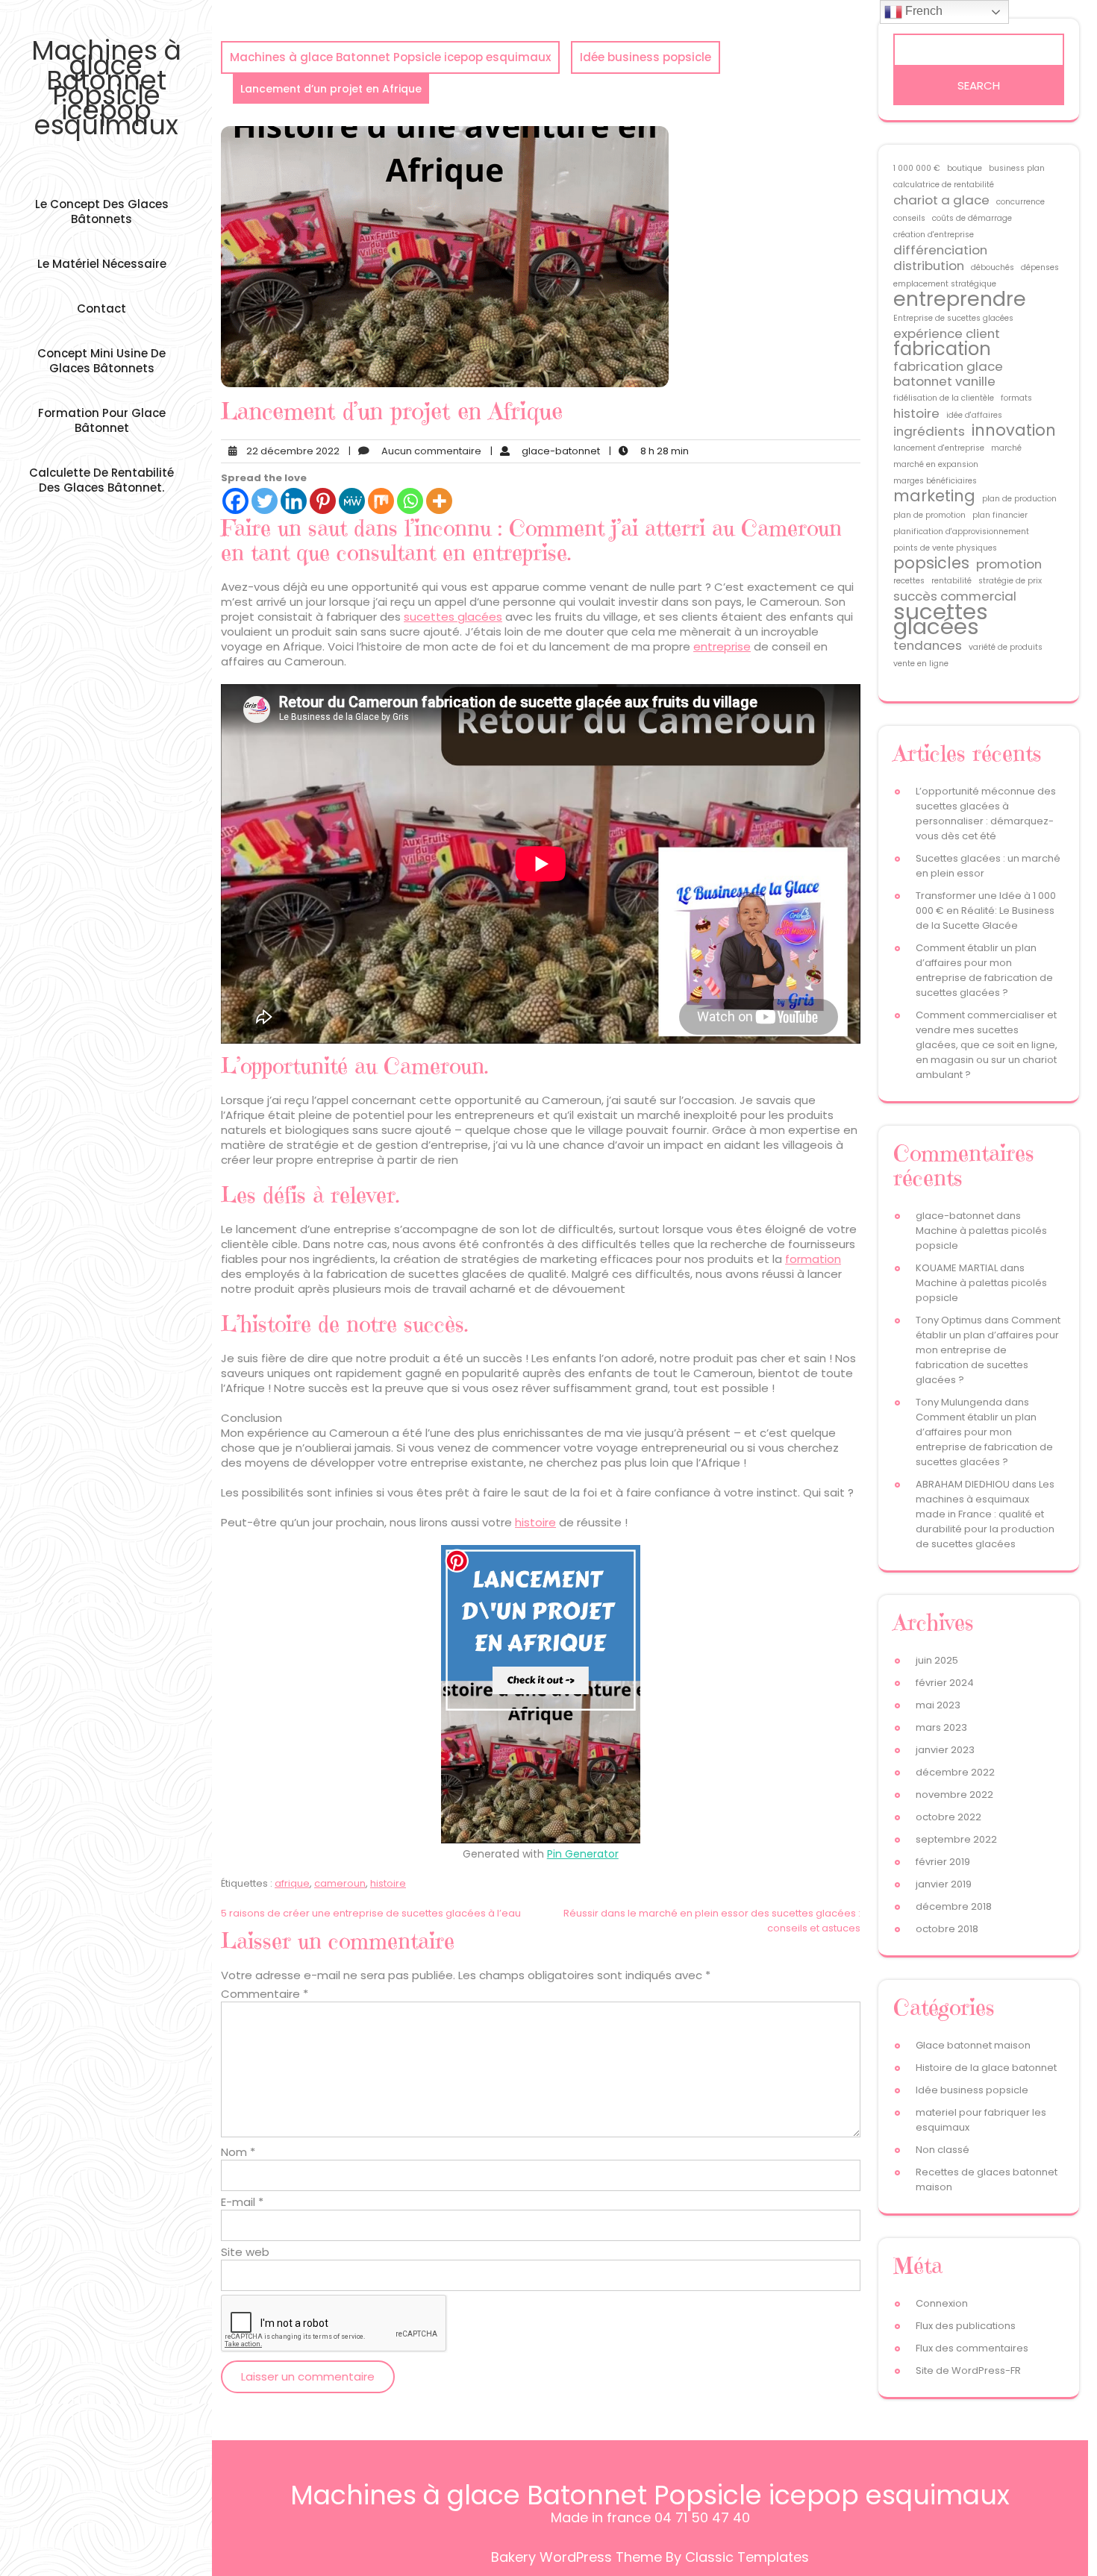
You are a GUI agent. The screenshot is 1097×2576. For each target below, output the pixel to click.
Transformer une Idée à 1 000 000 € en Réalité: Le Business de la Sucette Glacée (986, 911)
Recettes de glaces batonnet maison (987, 2179)
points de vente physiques (945, 548)
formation (813, 1259)
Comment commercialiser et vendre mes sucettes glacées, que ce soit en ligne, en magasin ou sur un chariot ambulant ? (987, 1045)
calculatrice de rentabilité (944, 185)
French (922, 11)
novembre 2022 (954, 1795)
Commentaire (265, 1994)
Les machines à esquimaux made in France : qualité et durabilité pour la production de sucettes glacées (985, 1514)
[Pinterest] (323, 501)
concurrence (1021, 202)
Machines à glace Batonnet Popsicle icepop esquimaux (106, 88)
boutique (965, 168)
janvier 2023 (945, 1750)
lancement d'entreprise (939, 448)
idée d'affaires (974, 415)
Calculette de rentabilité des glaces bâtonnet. (101, 480)
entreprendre (960, 299)
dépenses (1040, 267)
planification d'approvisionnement (961, 532)
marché (1006, 448)
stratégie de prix (1010, 581)
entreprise (722, 646)
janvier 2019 (944, 1884)
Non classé (943, 2150)
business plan (1017, 168)
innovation (1014, 430)
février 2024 (945, 1683)
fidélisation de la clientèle (944, 398)
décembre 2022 (955, 1772)
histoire (535, 1522)
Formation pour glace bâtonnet (102, 420)
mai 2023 (938, 1705)
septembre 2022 (956, 1839)
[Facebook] (235, 501)
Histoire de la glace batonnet (986, 2068)
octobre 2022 (948, 1817)
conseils (909, 218)
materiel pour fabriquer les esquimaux (981, 2120)
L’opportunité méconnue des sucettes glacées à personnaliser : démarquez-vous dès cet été (986, 814)
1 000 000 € (917, 168)
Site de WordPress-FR (968, 2370)
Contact (101, 308)
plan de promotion (929, 515)
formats (1016, 398)
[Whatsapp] (410, 501)
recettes (909, 581)
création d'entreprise (934, 235)
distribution (929, 266)
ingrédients (929, 431)
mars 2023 (941, 1727)
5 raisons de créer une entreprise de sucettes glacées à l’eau (371, 1913)
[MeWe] (352, 501)
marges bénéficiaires (935, 481)
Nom (238, 2152)
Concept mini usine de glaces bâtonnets (101, 361)
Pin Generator (583, 1854)
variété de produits (1006, 647)
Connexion (942, 2303)
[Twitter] (265, 501)
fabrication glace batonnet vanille (948, 374)
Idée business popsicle (646, 57)
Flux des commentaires (972, 2348)
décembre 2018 (954, 1906)
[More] (439, 501)
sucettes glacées (453, 617)
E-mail (242, 2202)
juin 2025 (937, 1660)
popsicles (931, 563)
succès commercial (955, 596)
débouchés (993, 267)
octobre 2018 (947, 1929)
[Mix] (381, 501)
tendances (928, 645)
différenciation (940, 250)
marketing (934, 496)
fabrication (942, 349)
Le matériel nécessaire (102, 264)
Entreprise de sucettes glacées (953, 318)
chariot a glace (941, 200)
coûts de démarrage (972, 218)
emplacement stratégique (945, 284)
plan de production (1019, 499)
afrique (292, 1883)
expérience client (947, 333)
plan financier (1000, 515)
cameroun (340, 1883)
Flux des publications (966, 2326)
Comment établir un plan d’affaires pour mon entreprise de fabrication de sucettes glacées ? (984, 970)
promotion (1009, 564)
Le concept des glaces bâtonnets (102, 211)
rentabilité (951, 581)
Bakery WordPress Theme (576, 2557)
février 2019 (943, 1862)
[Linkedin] (294, 501)
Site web (245, 2252)
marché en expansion (936, 464)
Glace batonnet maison (973, 2045)
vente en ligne (921, 664)
